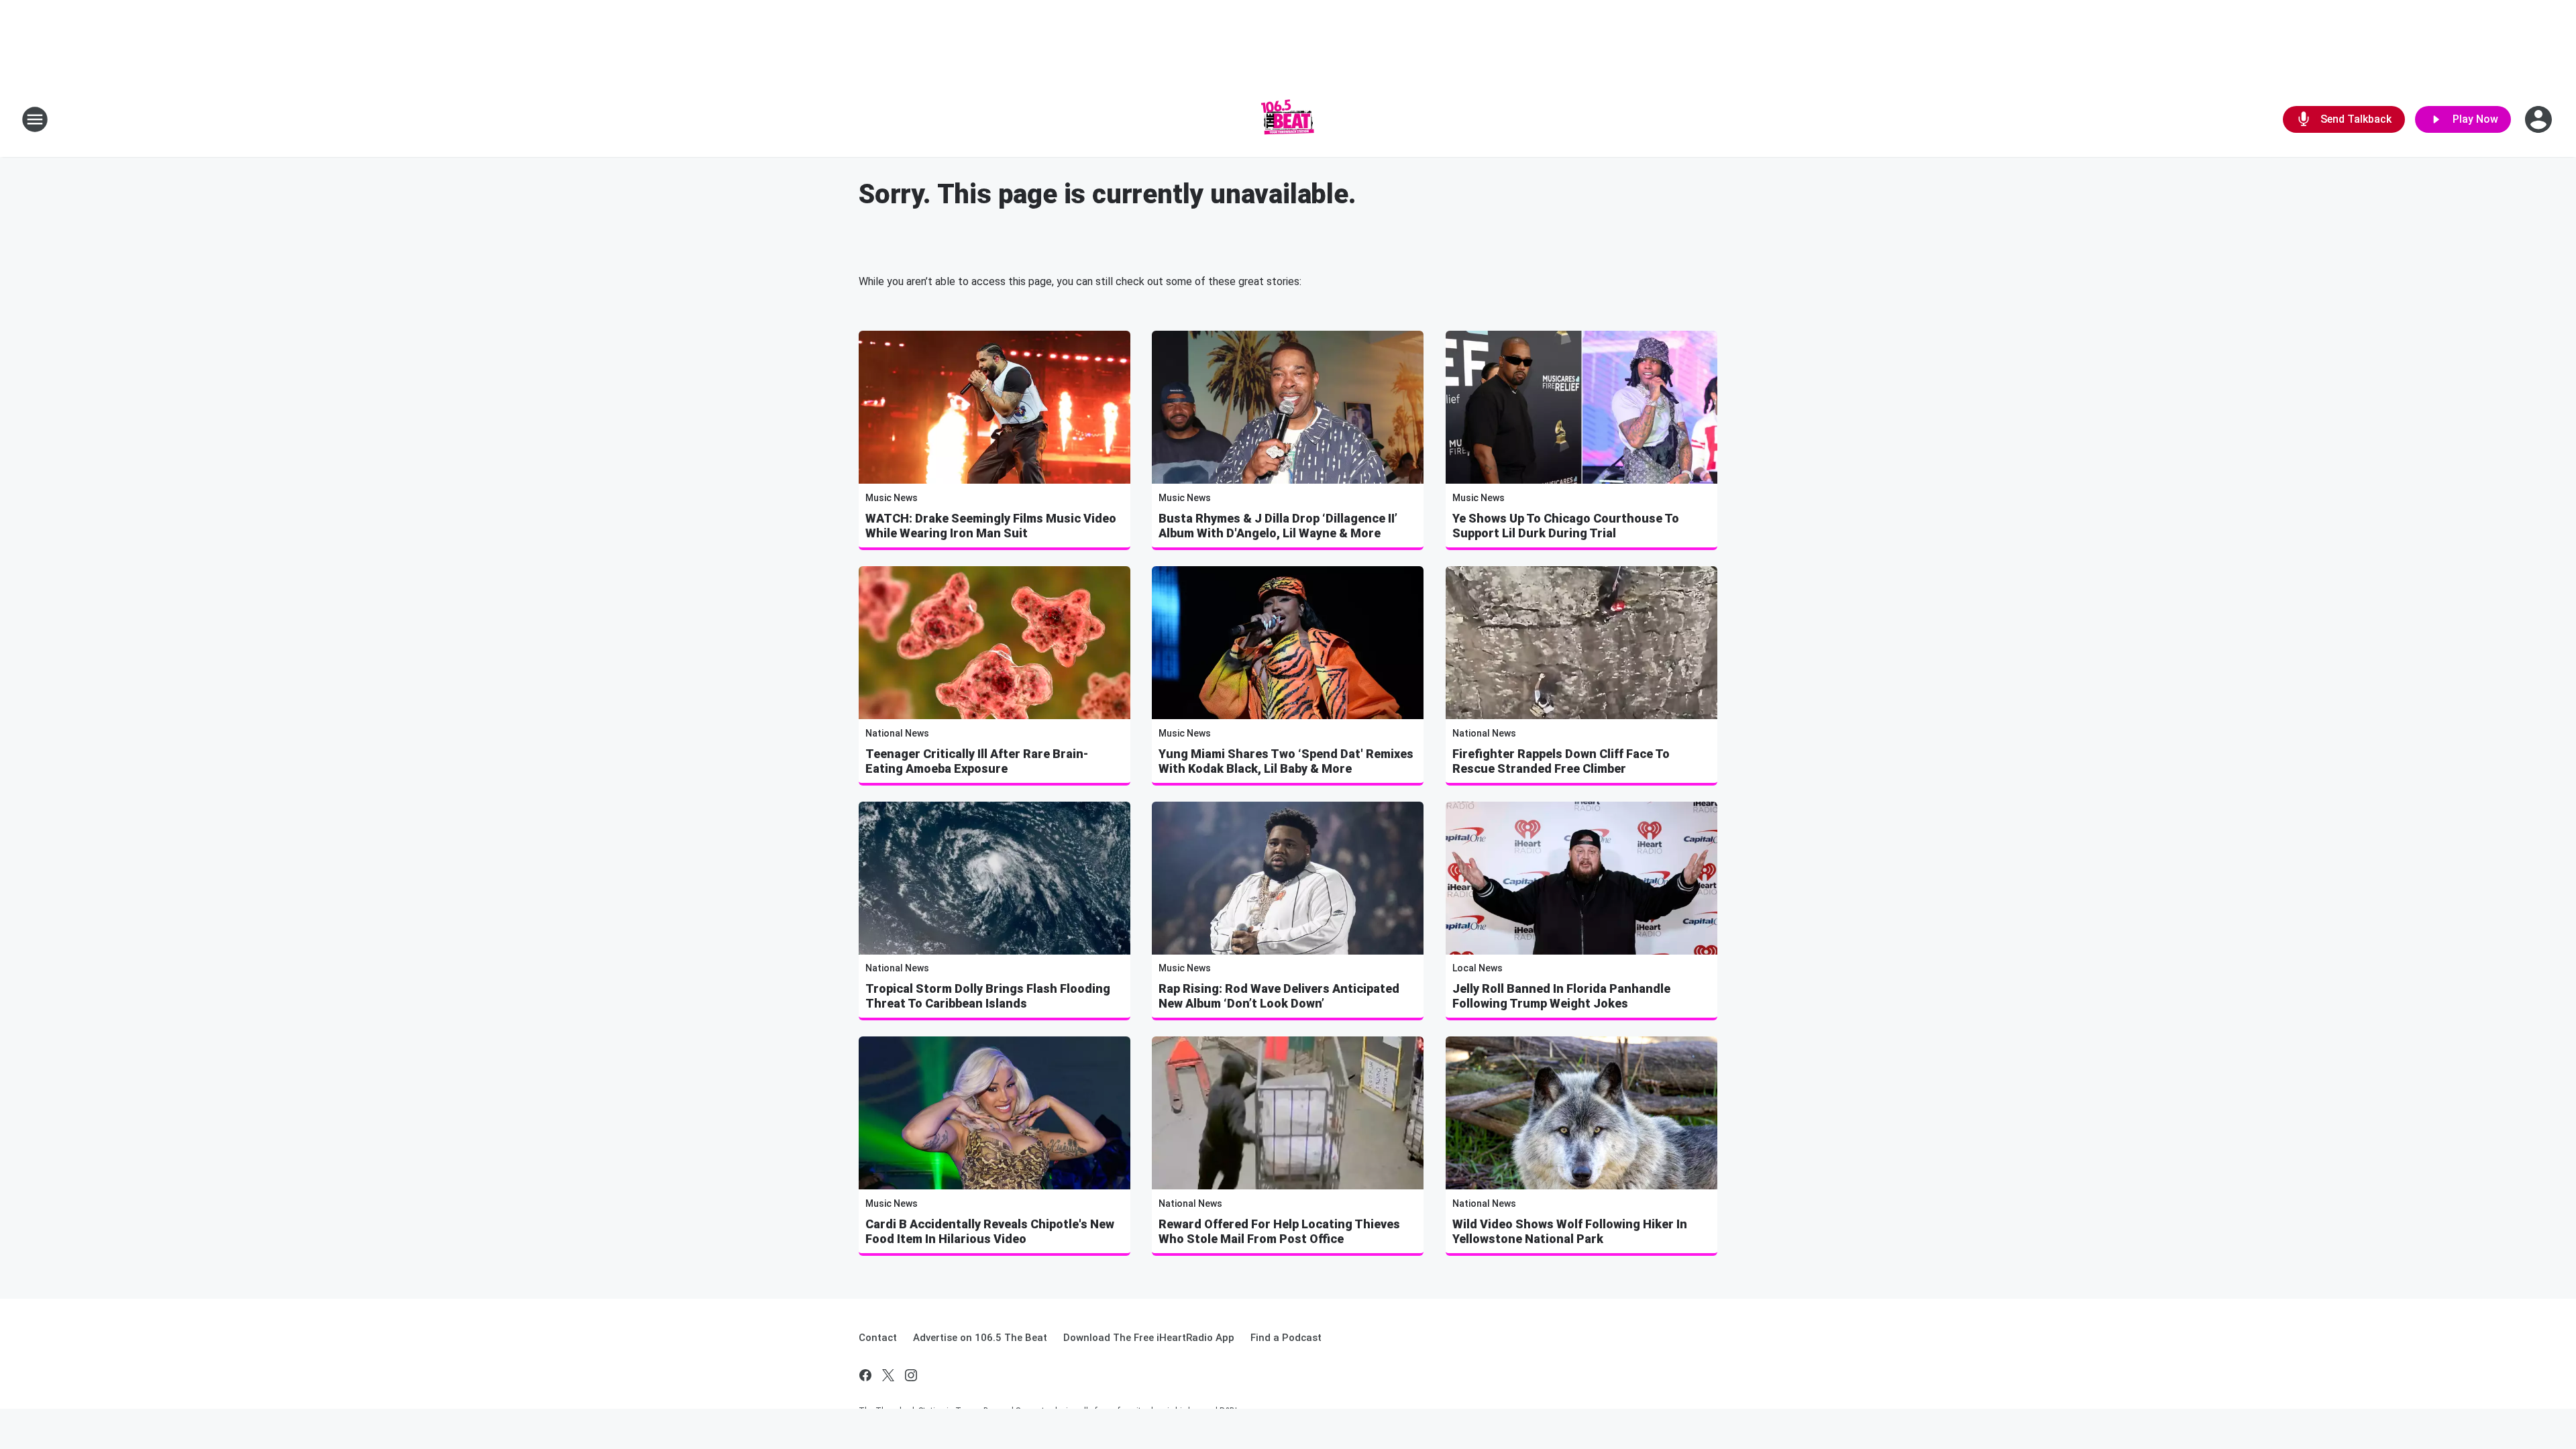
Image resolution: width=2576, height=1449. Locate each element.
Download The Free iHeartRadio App (1149, 1338)
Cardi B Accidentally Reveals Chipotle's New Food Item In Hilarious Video (990, 1231)
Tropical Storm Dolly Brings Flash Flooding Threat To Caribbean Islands (988, 996)
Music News (892, 498)
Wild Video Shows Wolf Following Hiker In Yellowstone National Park (1570, 1231)
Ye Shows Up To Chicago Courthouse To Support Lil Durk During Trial (1566, 526)
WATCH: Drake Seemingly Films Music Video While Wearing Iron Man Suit (991, 526)
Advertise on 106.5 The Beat (980, 1338)
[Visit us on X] (888, 1375)
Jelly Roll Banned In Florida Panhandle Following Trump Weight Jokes (1561, 996)
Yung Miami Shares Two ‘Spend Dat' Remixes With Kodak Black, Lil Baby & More (1286, 761)
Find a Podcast (1286, 1338)
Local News (1478, 968)
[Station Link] (1288, 119)
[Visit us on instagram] (911, 1375)
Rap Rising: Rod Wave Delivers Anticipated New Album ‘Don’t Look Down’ (1279, 996)
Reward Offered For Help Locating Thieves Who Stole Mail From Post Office (1279, 1231)
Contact (878, 1338)
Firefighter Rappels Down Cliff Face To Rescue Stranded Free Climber (1561, 761)
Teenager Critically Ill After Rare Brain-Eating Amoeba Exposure (977, 761)
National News (897, 733)
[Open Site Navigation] (35, 119)
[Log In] (2540, 119)
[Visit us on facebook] (865, 1375)
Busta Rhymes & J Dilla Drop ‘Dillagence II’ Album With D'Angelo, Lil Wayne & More (1278, 526)
